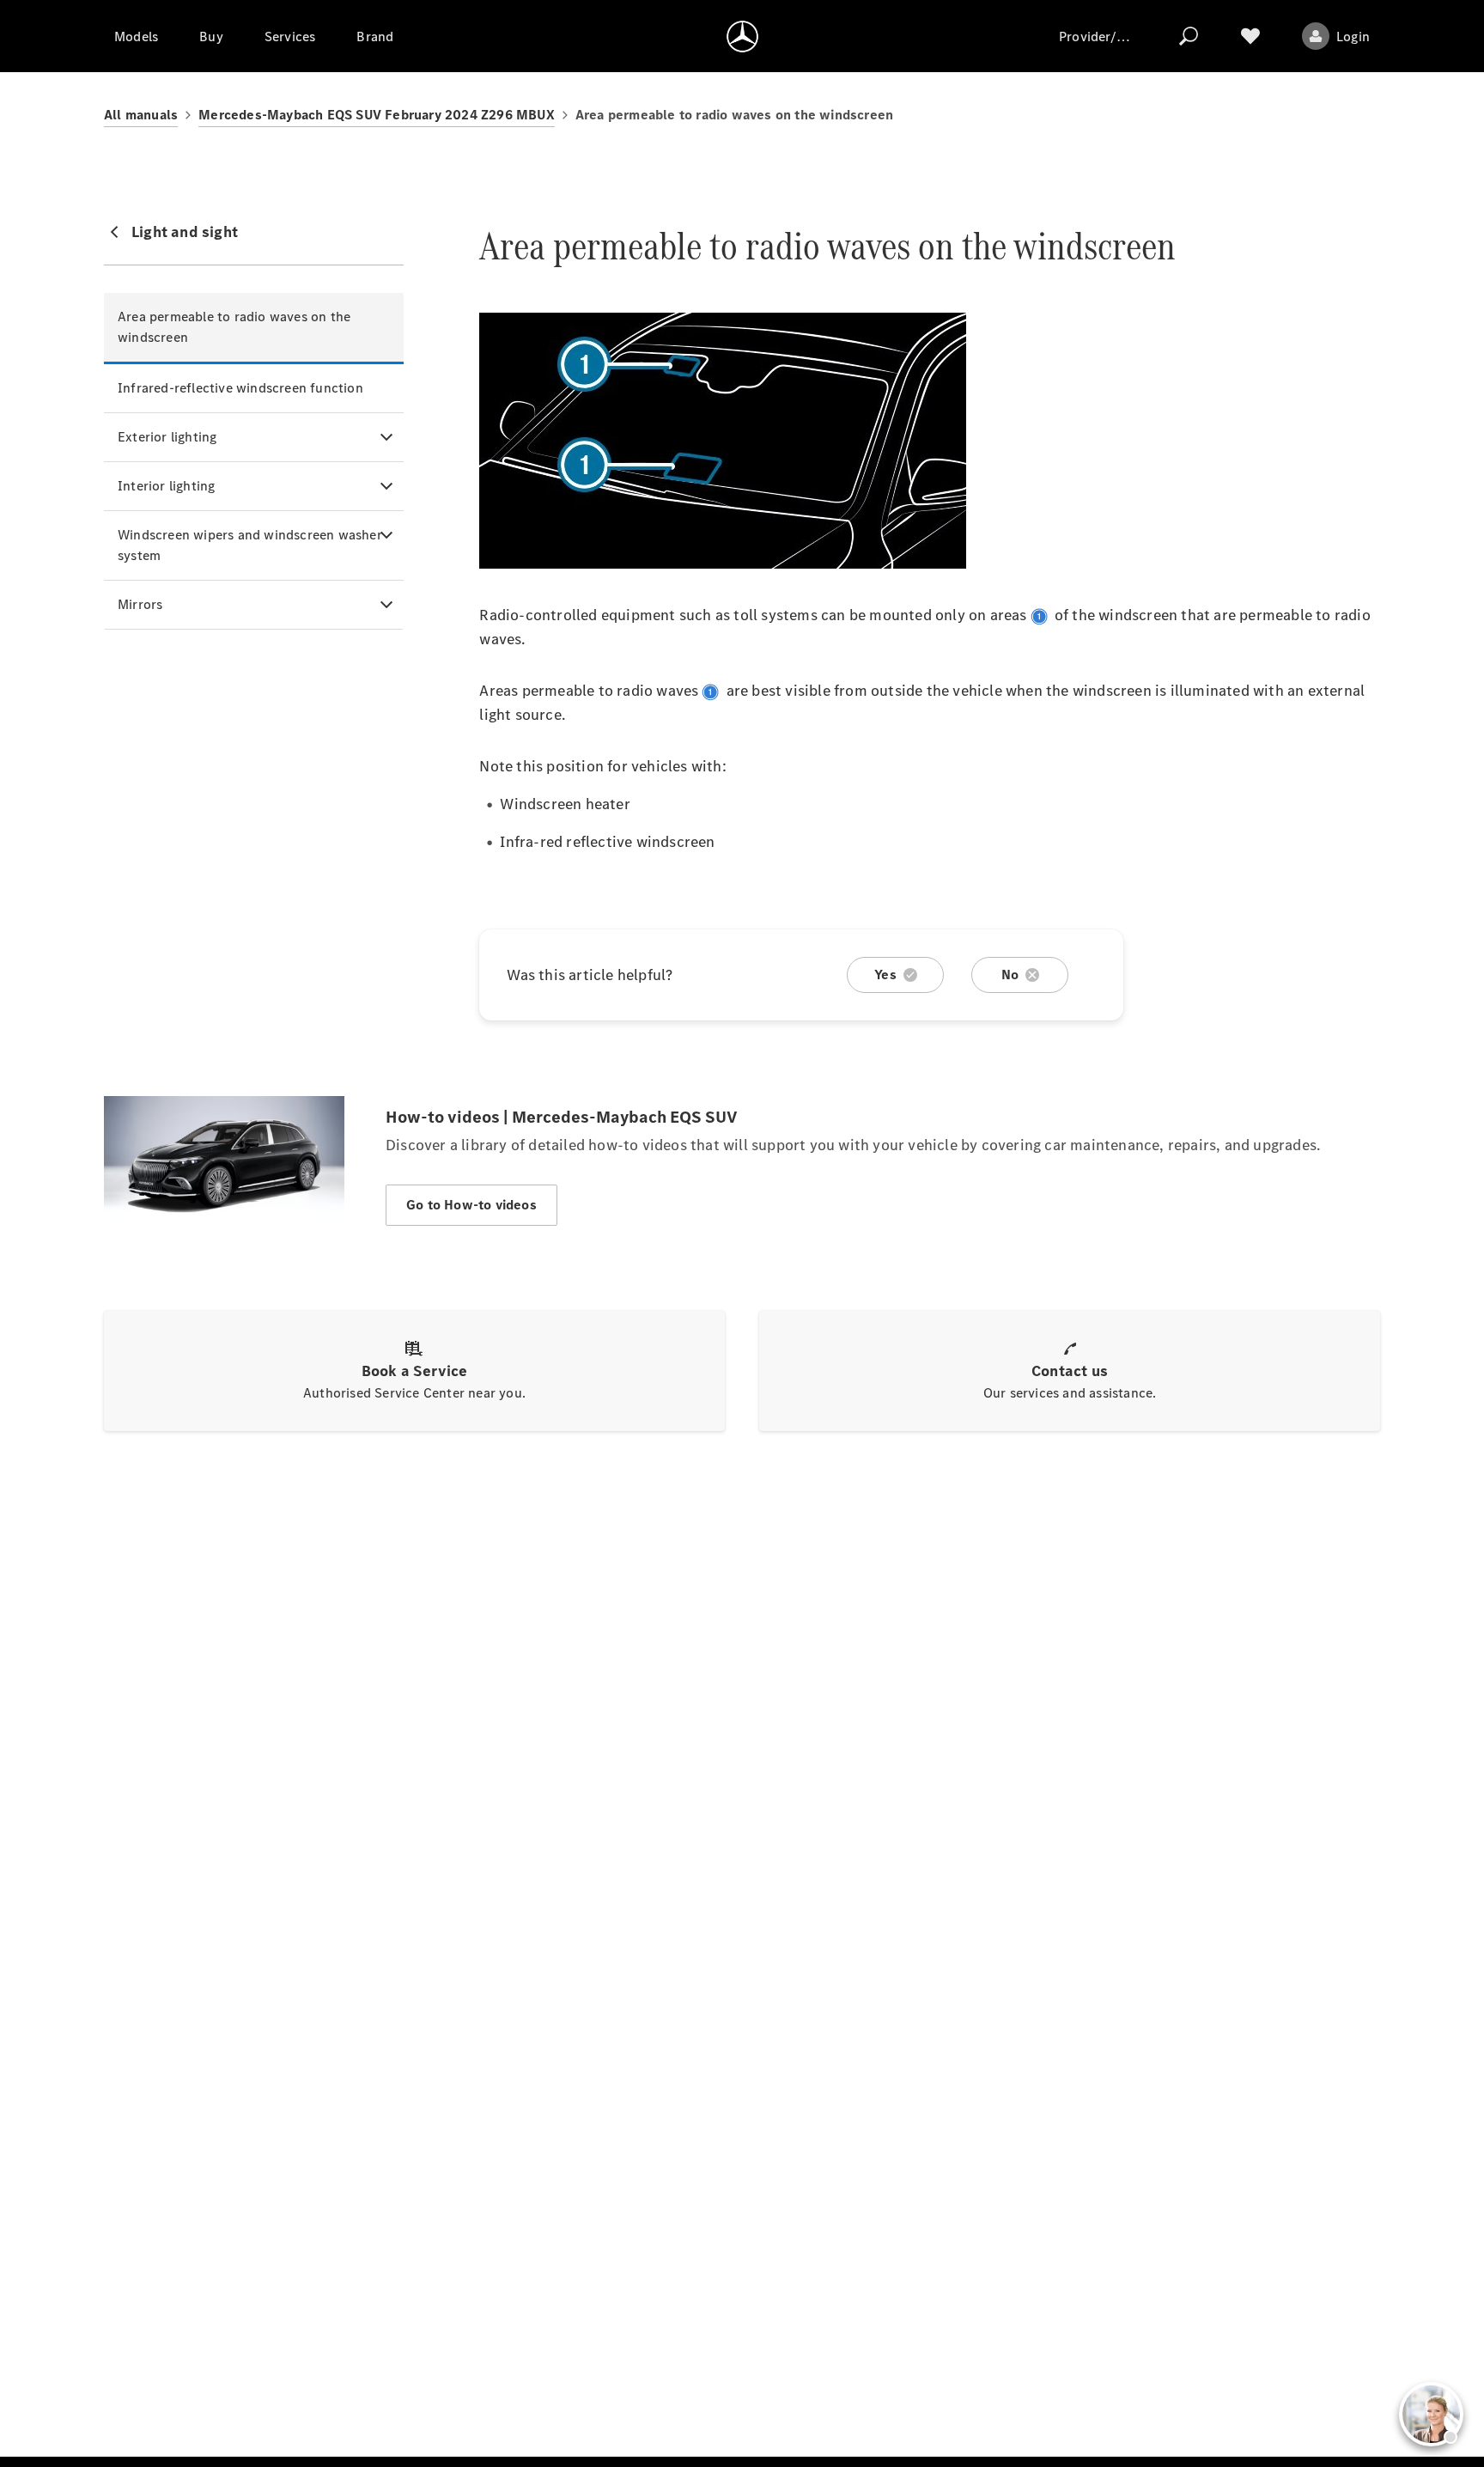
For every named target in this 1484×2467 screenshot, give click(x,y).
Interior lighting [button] (166, 486)
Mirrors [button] (140, 604)
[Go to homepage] (742, 36)
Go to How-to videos (471, 1205)
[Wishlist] (1250, 36)
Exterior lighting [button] (167, 437)
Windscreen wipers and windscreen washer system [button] (250, 545)
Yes (885, 975)
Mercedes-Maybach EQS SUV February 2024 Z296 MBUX (377, 115)
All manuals (141, 115)
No (1010, 975)
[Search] (1189, 36)
